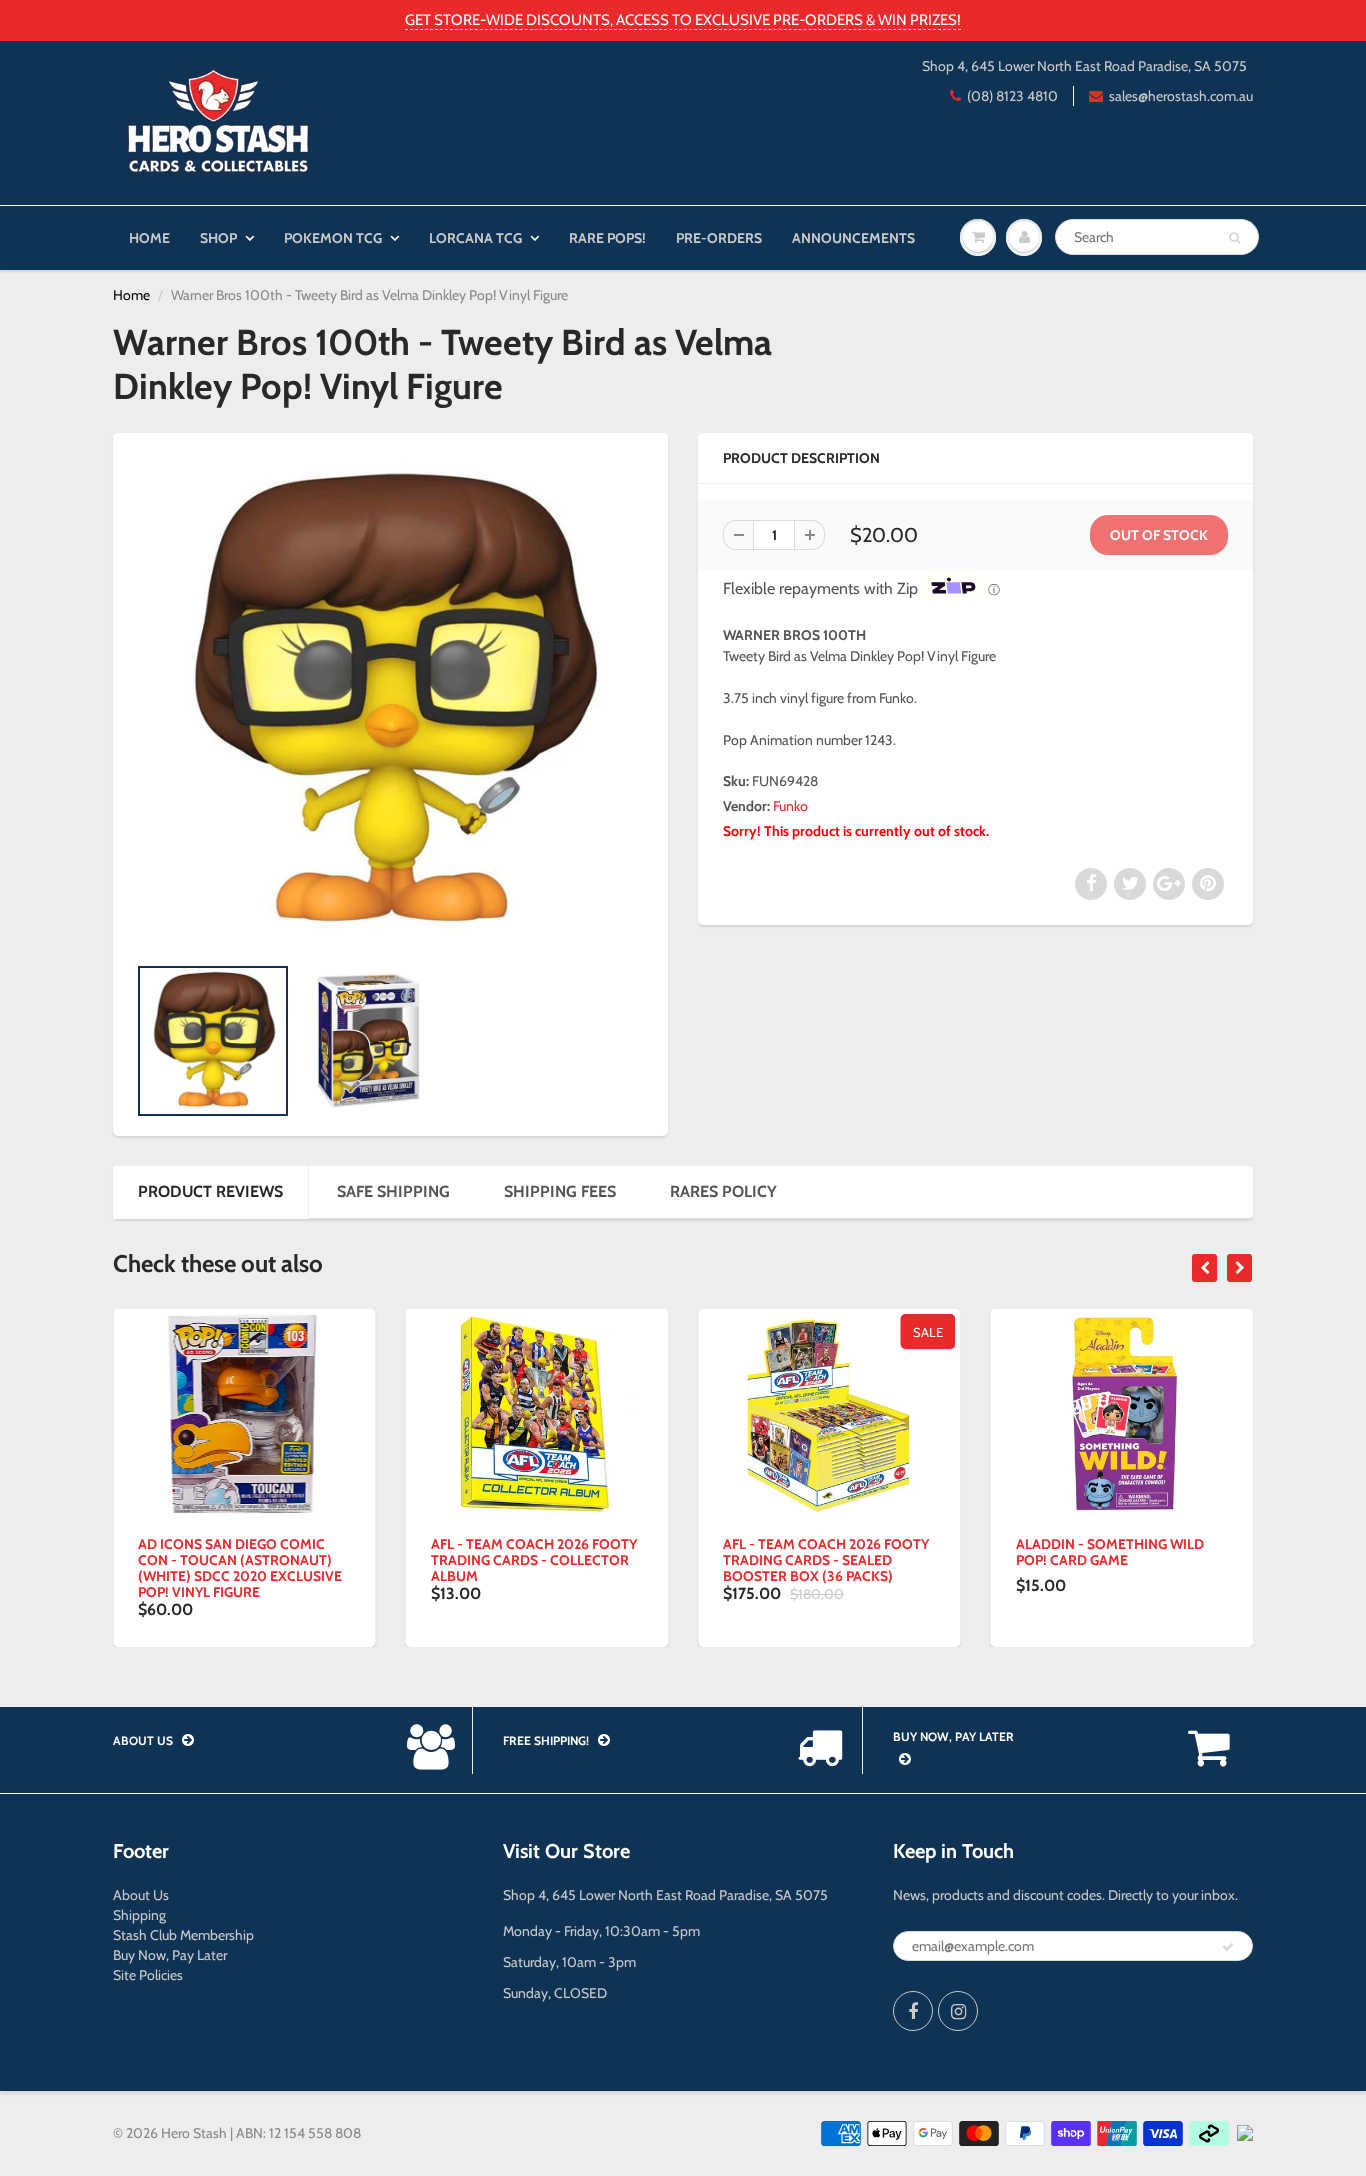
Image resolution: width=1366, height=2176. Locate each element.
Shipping (139, 1915)
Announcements (853, 238)
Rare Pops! (607, 238)
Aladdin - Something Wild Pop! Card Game (1110, 1552)
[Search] (1234, 238)
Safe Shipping (393, 1191)
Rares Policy (723, 1191)
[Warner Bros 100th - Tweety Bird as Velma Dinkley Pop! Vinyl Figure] (390, 703)
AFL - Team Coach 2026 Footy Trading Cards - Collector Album (534, 1560)
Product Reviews (210, 1191)
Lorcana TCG (475, 238)
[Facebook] (913, 2011)
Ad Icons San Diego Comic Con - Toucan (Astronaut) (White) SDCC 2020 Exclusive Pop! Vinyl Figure (240, 1568)
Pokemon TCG (333, 238)
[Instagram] (958, 2011)
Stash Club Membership (183, 1935)
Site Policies (148, 1975)
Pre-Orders (719, 238)
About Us (141, 1895)
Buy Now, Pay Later (170, 1955)
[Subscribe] (1228, 1947)
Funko (790, 806)
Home (149, 238)
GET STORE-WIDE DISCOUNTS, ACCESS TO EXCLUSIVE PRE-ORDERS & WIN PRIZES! (683, 20)
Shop (218, 238)
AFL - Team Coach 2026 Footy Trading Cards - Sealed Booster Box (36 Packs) (826, 1560)
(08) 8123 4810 (1012, 96)
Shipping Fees (560, 1191)
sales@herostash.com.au (1181, 96)
